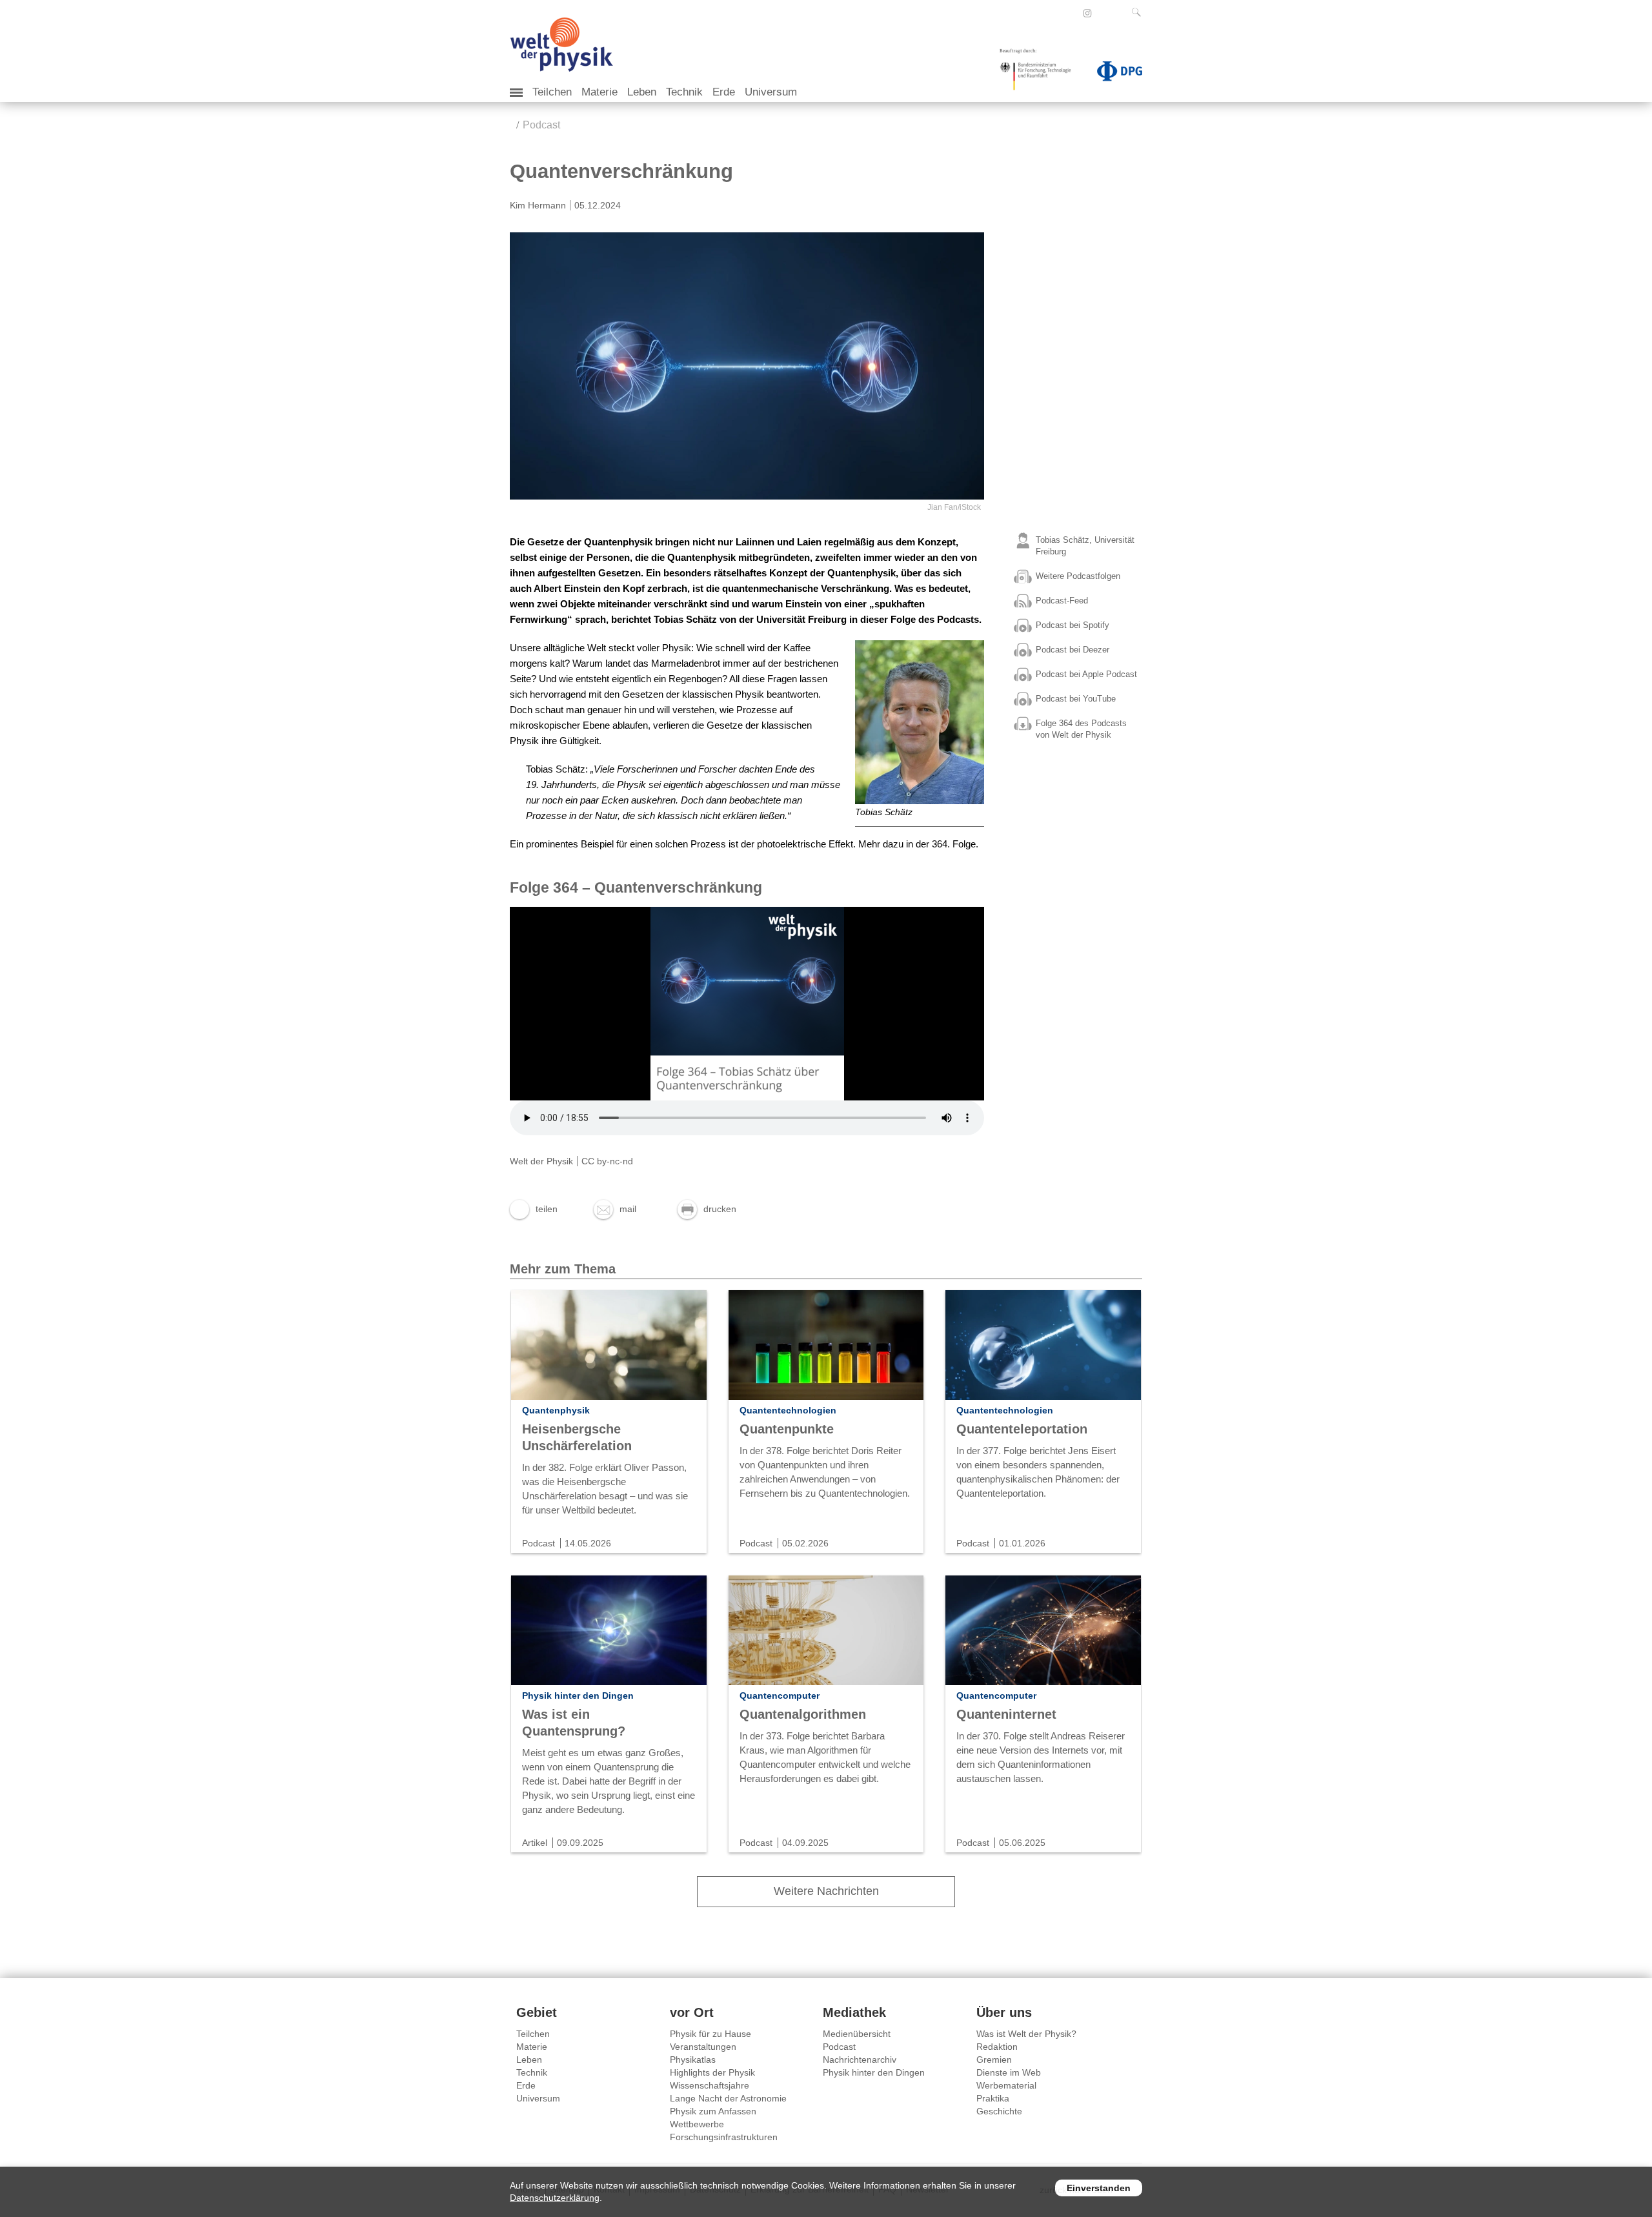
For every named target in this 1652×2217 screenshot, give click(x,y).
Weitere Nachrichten (826, 1891)
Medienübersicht (857, 2034)
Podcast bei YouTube (1076, 699)
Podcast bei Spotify (1073, 625)
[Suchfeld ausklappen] (1139, 12)
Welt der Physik (541, 1161)
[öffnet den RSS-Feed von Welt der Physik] (1105, 13)
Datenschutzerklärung (555, 2198)
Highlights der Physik (712, 2072)
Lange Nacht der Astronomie (728, 2098)
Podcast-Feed (1062, 601)
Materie (599, 92)
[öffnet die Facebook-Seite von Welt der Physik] (1070, 13)
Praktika (993, 2098)
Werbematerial (1006, 2085)
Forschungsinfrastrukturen (724, 2137)
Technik (684, 92)
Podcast (541, 125)
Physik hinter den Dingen (874, 2072)
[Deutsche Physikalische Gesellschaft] (1113, 74)
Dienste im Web (1009, 2072)
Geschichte (999, 2111)
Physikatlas (693, 2060)
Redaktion (997, 2047)
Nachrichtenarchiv (860, 2060)
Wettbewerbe (697, 2124)
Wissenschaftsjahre (710, 2085)
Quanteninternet (1006, 1714)
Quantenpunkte (787, 1429)
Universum (771, 92)
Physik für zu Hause (710, 2034)
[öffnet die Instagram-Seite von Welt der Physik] (1087, 14)
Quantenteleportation (1022, 1429)
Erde (724, 92)
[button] (534, 1209)
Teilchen (552, 92)
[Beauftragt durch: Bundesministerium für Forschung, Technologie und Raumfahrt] (1040, 74)
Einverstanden (1099, 2188)
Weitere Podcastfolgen (1078, 576)
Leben (642, 92)
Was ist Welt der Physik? (1026, 2034)
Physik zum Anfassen (713, 2111)
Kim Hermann (538, 205)
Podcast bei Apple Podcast (1086, 674)
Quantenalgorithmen (803, 1714)
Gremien (994, 2060)
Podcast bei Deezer (1073, 650)
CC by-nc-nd (607, 1161)
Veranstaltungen (703, 2047)
